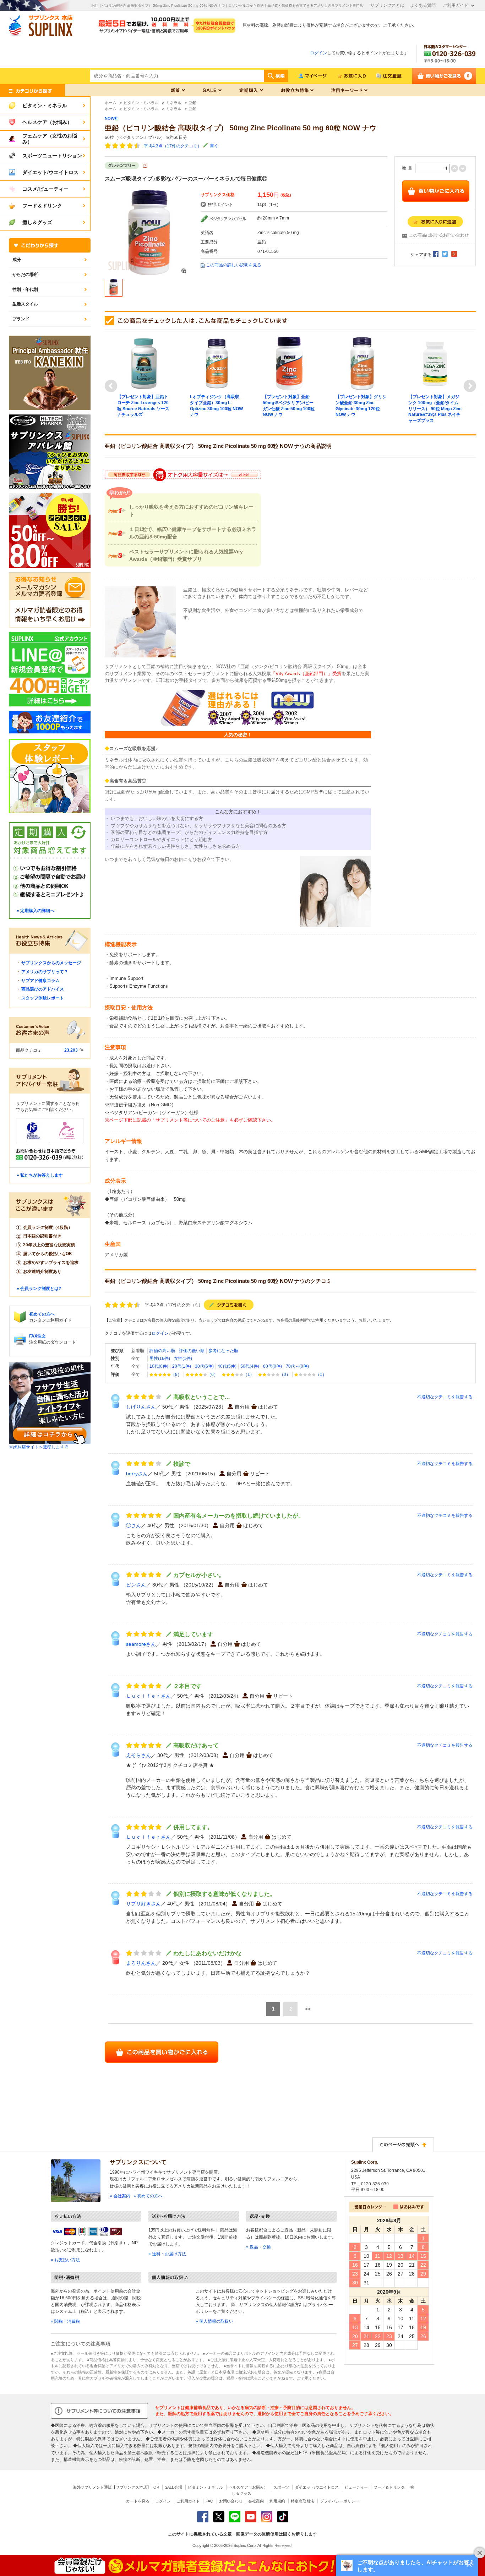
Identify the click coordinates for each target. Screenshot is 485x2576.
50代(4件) (250, 1366)
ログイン (318, 53)
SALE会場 (173, 2487)
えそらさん (138, 1755)
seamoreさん (141, 1644)
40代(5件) (227, 1366)
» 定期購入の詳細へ (36, 911)
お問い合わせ (231, 2501)
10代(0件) (159, 1366)
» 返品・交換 (258, 2247)
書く (214, 146)
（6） (212, 1374)
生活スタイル (25, 304)
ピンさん (136, 1585)
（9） (176, 1374)
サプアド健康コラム (40, 981)
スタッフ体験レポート (43, 998)
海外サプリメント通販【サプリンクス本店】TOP (116, 2487)
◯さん (133, 1525)
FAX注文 (37, 1336)
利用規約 (277, 2501)
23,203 (71, 1050)
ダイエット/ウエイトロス (317, 2487)
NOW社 (111, 118)
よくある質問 (423, 5)
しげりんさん (141, 1407)
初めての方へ (42, 1314)
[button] (407, 2565)
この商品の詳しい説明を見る (234, 265)
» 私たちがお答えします (40, 1175)
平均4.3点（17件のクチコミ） (173, 146)
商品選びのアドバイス (43, 989)
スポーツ (281, 2487)
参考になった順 (223, 1351)
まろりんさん (141, 1963)
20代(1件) (182, 1366)
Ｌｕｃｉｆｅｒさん (148, 1696)
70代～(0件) (297, 1366)
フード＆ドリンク (389, 2487)
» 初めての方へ (148, 2196)
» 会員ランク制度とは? (39, 1289)
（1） (249, 1374)
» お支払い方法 (65, 2260)
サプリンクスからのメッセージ (51, 963)
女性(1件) (183, 1358)
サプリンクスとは (387, 5)
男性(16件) (160, 1358)
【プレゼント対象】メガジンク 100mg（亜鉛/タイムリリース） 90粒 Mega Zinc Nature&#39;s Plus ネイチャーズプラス (435, 409)
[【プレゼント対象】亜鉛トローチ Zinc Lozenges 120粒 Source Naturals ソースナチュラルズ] (144, 363)
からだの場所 (25, 275)
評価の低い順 (192, 1351)
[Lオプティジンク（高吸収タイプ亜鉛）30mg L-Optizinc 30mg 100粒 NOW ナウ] (217, 363)
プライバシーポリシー (339, 2501)
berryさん (137, 1474)
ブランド (21, 319)
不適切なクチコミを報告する (445, 1397)
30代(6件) (204, 1366)
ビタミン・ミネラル (205, 2487)
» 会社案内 (120, 2196)
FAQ (209, 2501)
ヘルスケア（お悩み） (248, 2487)
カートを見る (138, 2501)
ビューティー (356, 2487)
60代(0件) (273, 1366)
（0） (285, 1374)
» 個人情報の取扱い (214, 2321)
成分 (17, 260)
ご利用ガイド (456, 5)
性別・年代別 (25, 289)
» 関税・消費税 (65, 2321)
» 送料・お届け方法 (167, 2254)
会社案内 (256, 2501)
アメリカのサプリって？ (45, 972)
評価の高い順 (162, 1351)
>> (308, 2009)
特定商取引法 (303, 2501)
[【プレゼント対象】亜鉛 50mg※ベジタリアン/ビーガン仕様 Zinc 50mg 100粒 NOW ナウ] (289, 363)
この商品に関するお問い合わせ (439, 235)
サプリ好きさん (143, 1904)
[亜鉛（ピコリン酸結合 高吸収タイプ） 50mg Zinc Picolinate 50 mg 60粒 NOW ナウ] (149, 232)
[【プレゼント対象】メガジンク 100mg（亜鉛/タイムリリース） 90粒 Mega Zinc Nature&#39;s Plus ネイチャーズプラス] (435, 363)
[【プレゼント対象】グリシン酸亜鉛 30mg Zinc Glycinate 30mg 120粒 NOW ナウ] (362, 363)
